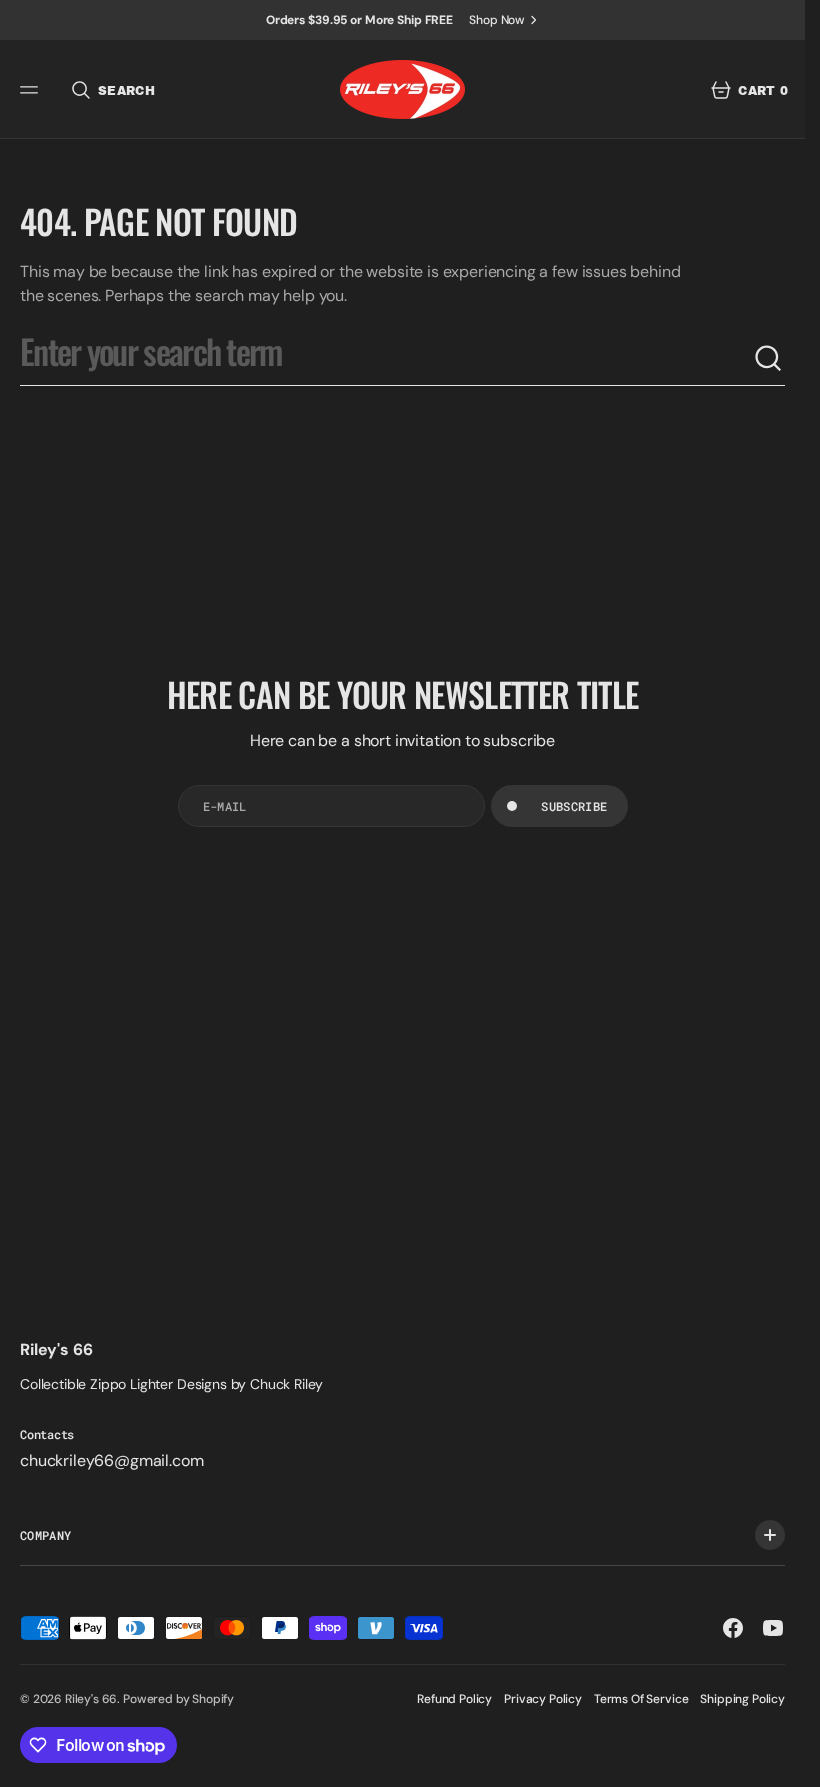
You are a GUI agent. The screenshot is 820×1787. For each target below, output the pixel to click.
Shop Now (497, 20)
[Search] (769, 359)
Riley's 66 (91, 1699)
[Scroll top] (781, 1763)
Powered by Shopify (178, 1699)
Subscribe (574, 806)
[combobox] (386, 358)
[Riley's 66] (402, 89)
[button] (32, 90)
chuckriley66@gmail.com (111, 1460)
